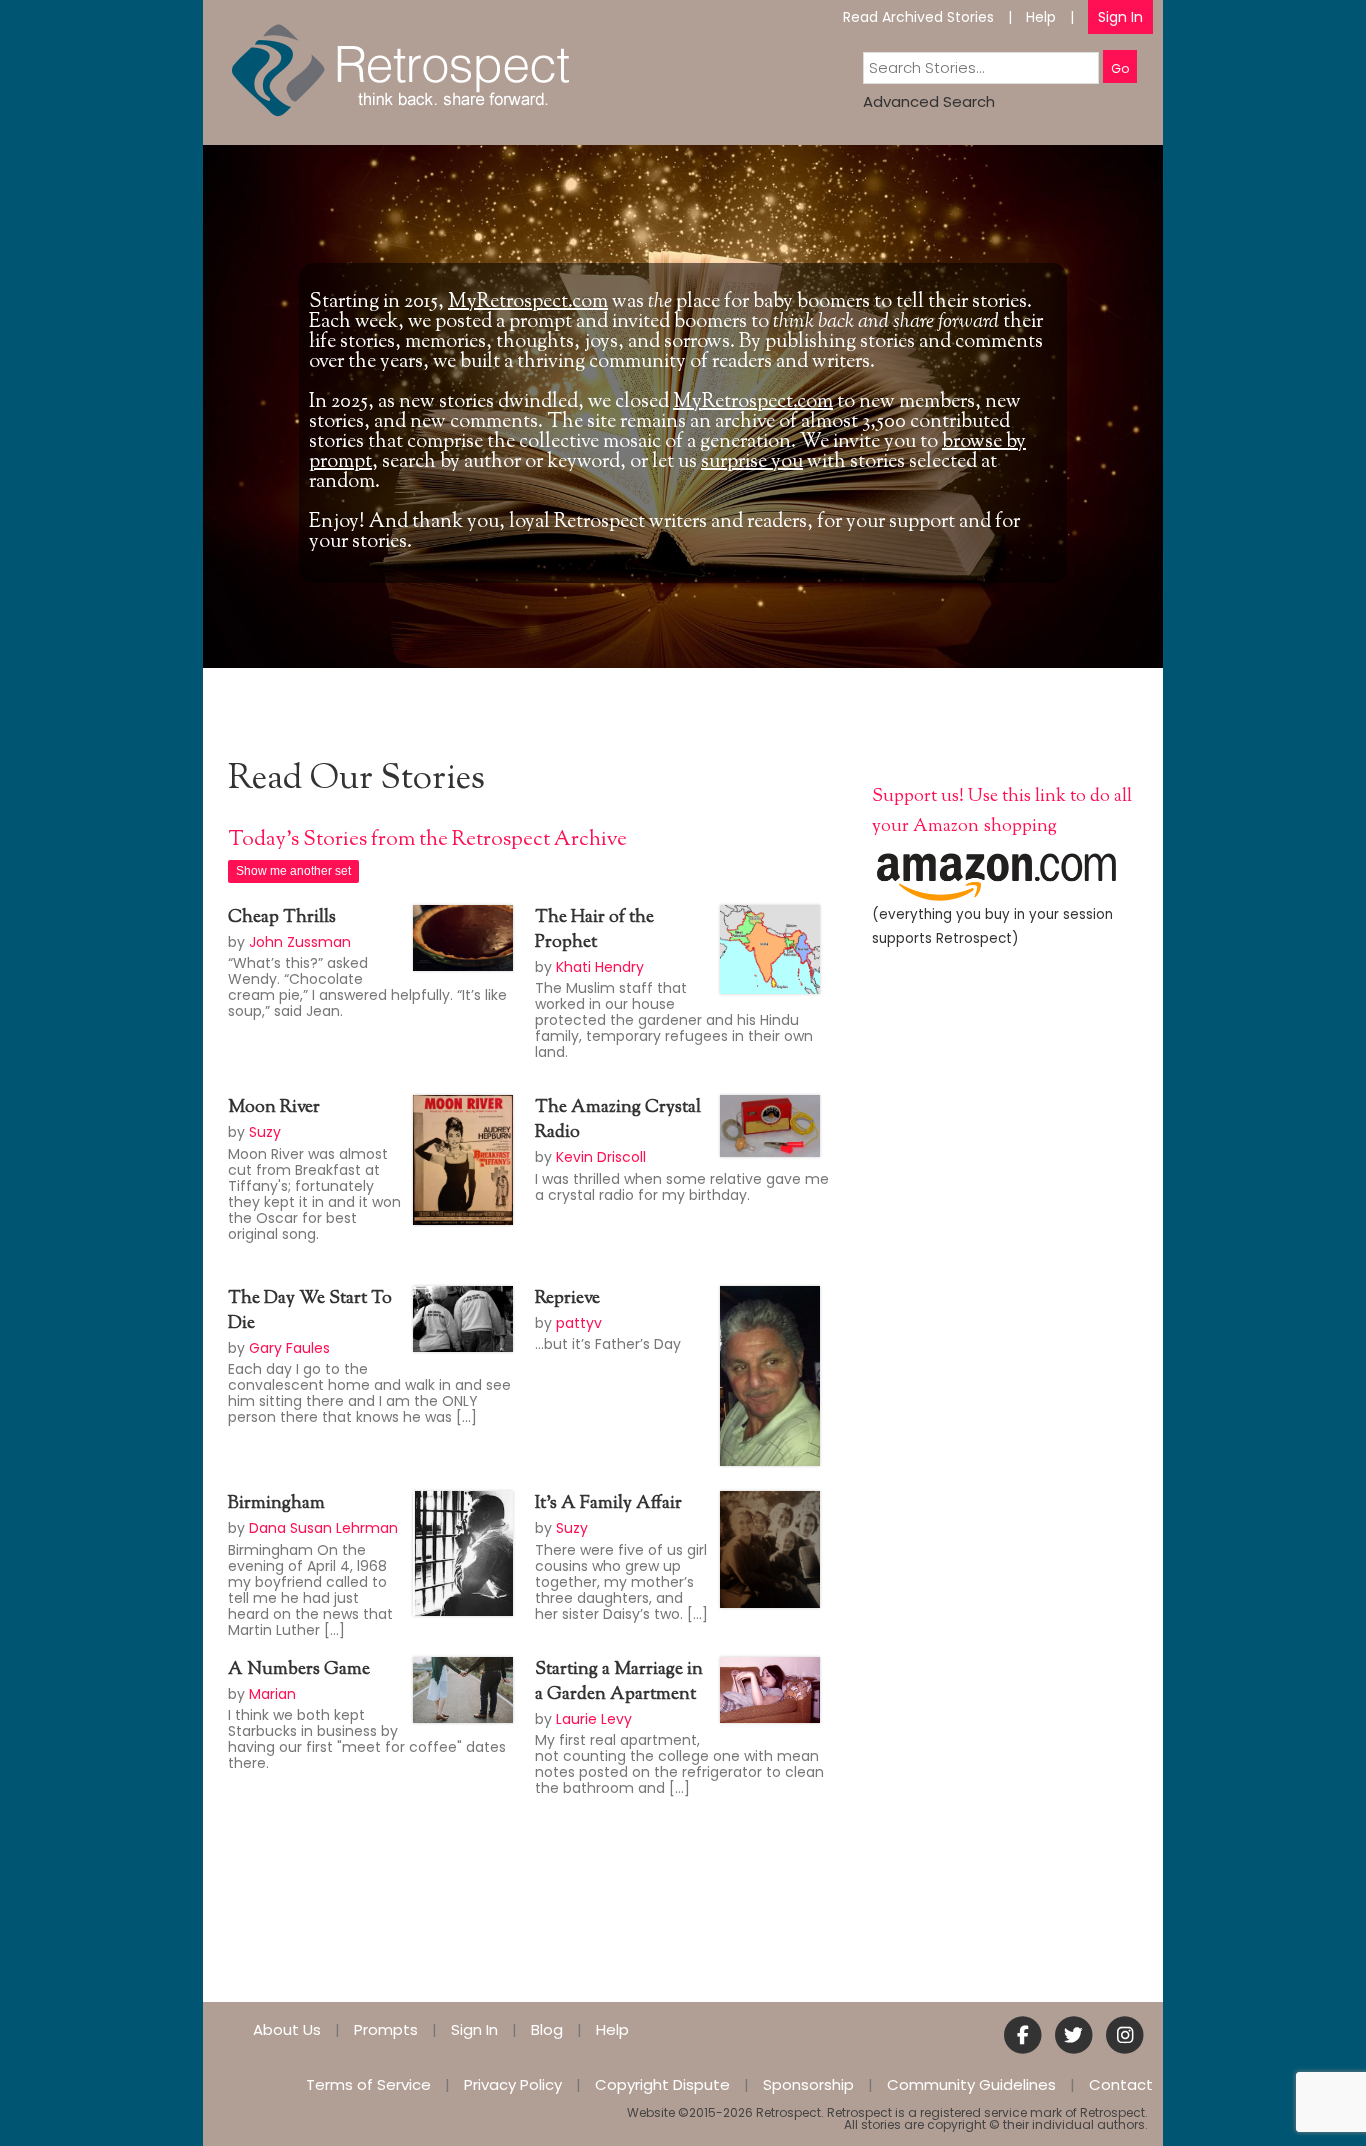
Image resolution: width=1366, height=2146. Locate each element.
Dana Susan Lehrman (323, 1528)
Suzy (265, 1132)
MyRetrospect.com (528, 302)
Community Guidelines (971, 2084)
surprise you (752, 462)
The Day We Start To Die (310, 1311)
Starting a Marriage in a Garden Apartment (619, 1682)
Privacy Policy (513, 2084)
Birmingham (276, 1504)
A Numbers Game (299, 1670)
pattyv (579, 1323)
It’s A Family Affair (608, 1504)
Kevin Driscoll (601, 1157)
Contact (1121, 2084)
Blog (547, 2029)
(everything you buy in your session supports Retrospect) (992, 926)
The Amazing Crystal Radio (618, 1120)
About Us (287, 2029)
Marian (272, 1694)
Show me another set (293, 871)
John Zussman (300, 942)
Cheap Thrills (282, 918)
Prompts (386, 2029)
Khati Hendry (600, 967)
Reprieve (567, 1299)
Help (1041, 17)
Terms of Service (368, 2084)
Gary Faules (289, 1348)
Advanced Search (929, 101)
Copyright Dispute (662, 2084)
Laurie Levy (594, 1719)
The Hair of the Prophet (594, 930)
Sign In (1120, 17)
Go (1120, 68)
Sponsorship (808, 2084)
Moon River (274, 1108)
